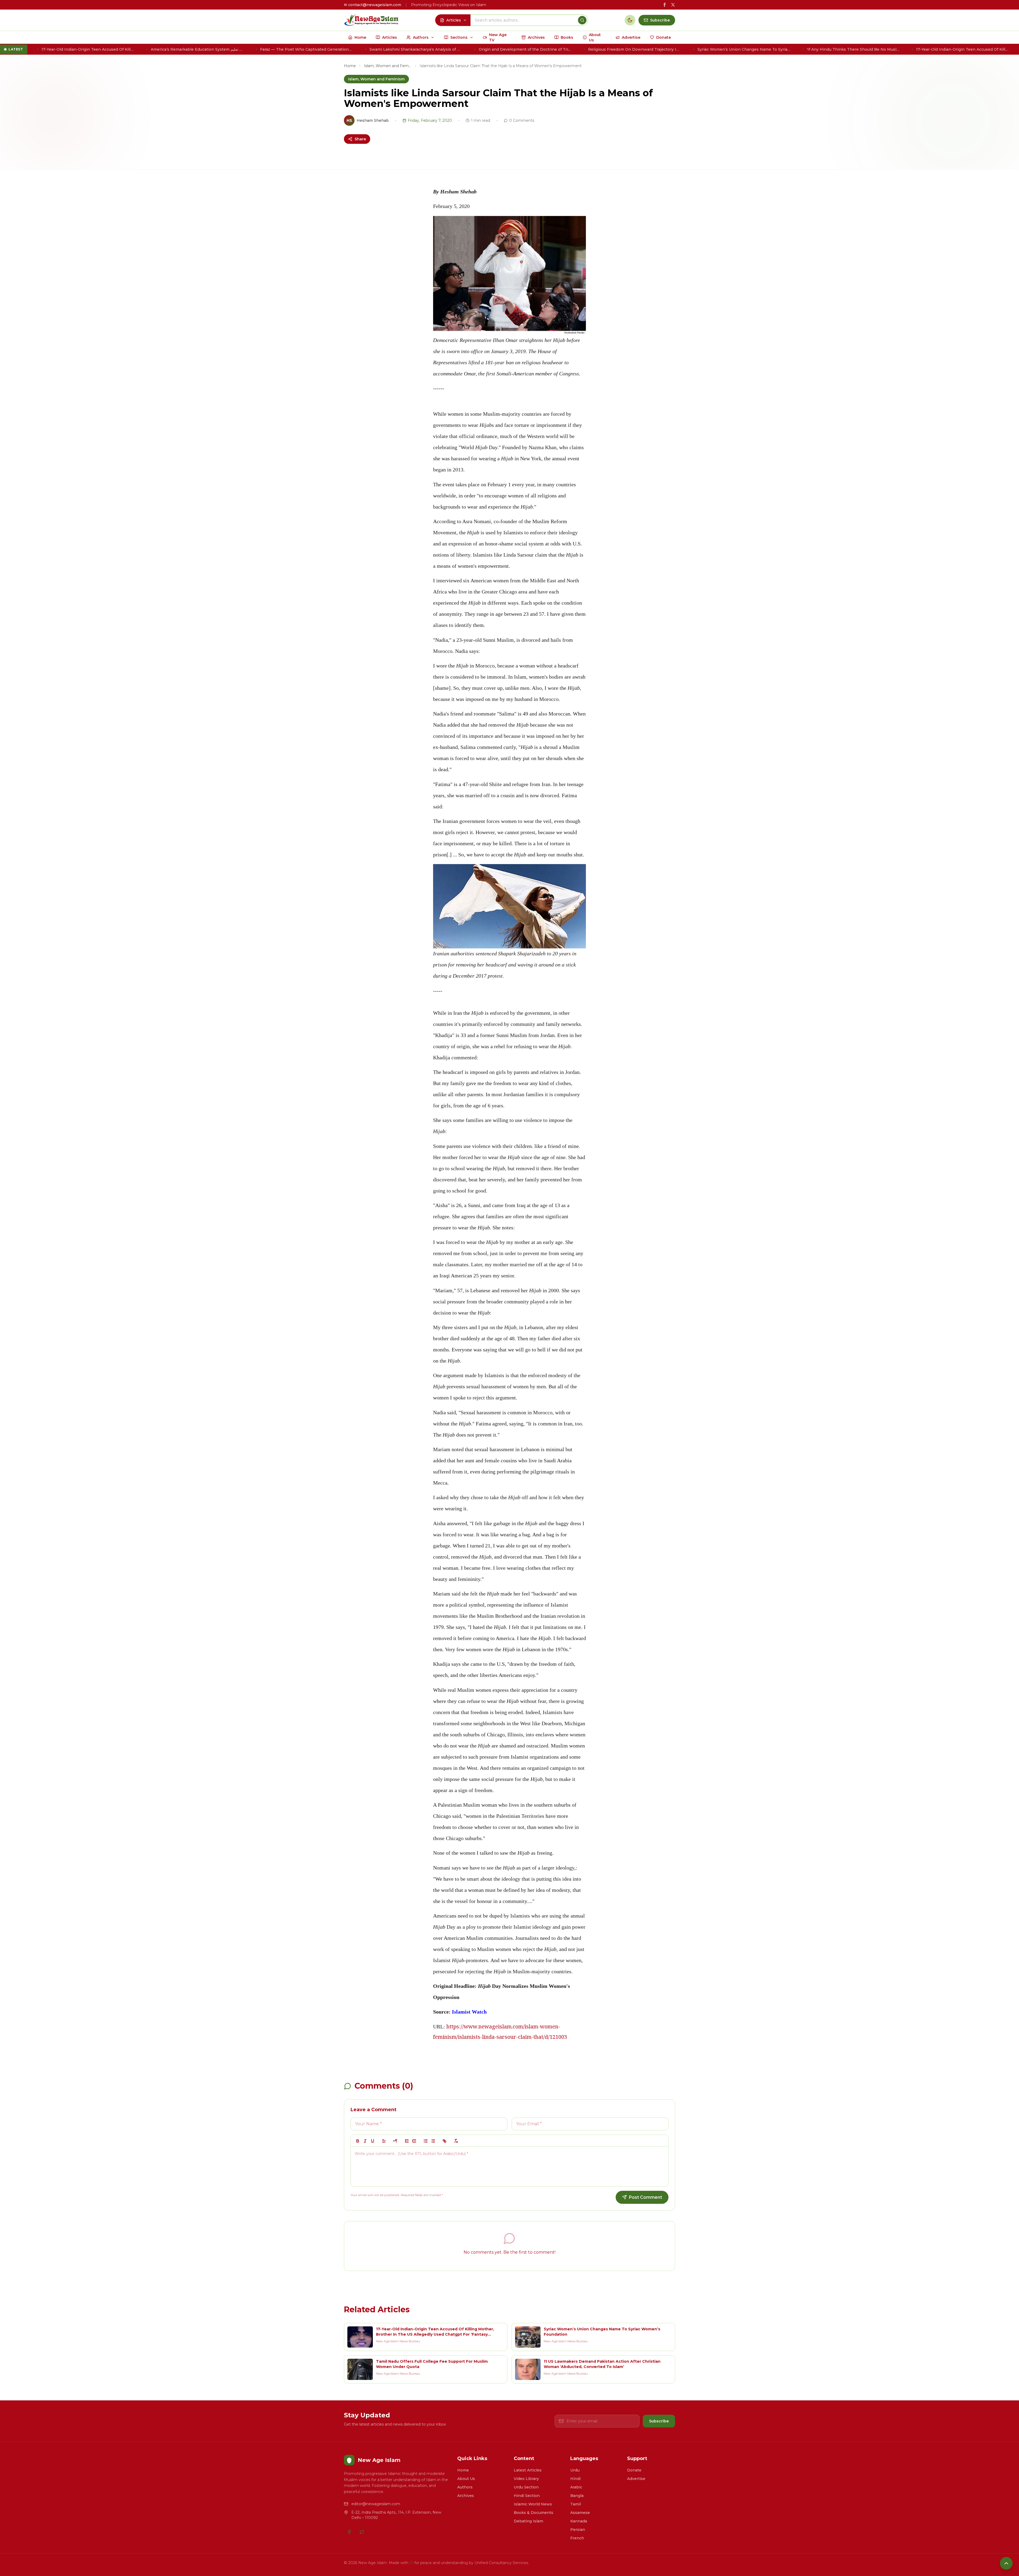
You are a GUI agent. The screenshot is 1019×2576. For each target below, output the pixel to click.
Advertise (636, 2479)
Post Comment (645, 2197)
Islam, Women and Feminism (388, 66)
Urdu (575, 2470)
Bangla (577, 2496)
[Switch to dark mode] (630, 20)
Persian (578, 2530)
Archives (466, 2496)
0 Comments (522, 120)
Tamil (576, 2504)
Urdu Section (526, 2487)
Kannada (579, 2521)
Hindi (575, 2479)
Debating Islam (528, 2521)
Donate (634, 2470)
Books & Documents (534, 2513)
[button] (384, 2141)
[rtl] (395, 2141)
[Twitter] (362, 2532)
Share (360, 139)
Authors (465, 2487)
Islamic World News (533, 2504)
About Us (466, 2479)
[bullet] (433, 2141)
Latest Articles (528, 2470)
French (577, 2538)
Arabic (576, 2487)
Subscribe (659, 2421)
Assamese (580, 2513)
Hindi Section (527, 2496)
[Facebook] (349, 2532)
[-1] (407, 2141)
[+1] (414, 2141)
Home (350, 66)
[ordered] (426, 2141)
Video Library (526, 2479)
